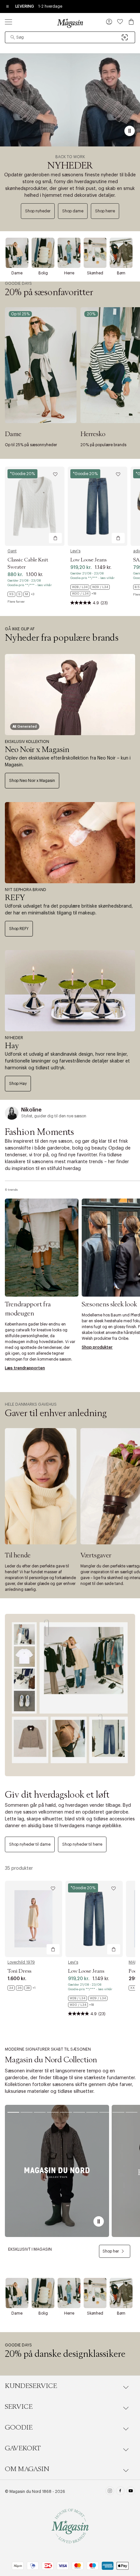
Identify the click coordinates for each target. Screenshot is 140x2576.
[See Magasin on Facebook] (120, 2492)
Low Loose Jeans (88, 560)
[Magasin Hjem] (70, 23)
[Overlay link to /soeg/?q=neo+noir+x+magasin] (70, 695)
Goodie (19, 2428)
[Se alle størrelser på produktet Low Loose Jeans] (98, 590)
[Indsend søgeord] (13, 37)
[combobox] (70, 37)
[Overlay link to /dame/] (17, 253)
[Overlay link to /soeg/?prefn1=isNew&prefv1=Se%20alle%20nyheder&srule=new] (70, 100)
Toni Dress (19, 1971)
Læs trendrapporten (25, 1368)
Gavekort (23, 2448)
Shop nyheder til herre (82, 1844)
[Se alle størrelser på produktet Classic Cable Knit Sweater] (21, 594)
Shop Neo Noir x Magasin (32, 781)
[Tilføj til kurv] (55, 538)
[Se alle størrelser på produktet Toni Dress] (21, 1988)
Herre (69, 273)
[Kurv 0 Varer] (131, 22)
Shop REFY (19, 929)
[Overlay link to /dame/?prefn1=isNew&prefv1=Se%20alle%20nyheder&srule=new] (70, 1695)
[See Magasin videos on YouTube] (131, 2492)
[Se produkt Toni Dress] (34, 1919)
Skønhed (95, 273)
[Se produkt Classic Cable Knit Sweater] (35, 506)
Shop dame (73, 211)
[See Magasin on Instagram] (110, 2492)
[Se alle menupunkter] (8, 22)
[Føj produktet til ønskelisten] (55, 474)
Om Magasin (27, 2469)
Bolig (43, 273)
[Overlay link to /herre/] (69, 253)
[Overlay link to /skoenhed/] (95, 253)
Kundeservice (31, 2386)
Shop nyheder (38, 211)
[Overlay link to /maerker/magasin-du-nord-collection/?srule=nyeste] (57, 2171)
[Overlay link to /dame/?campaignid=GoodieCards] (41, 365)
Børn (121, 273)
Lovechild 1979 (21, 1962)
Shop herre (105, 211)
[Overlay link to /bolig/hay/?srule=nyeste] (70, 991)
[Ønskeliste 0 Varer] (120, 22)
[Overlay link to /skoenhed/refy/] (70, 843)
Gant (12, 551)
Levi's (75, 551)
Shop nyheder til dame (30, 1844)
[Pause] (130, 131)
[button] (109, 22)
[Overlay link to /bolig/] (43, 253)
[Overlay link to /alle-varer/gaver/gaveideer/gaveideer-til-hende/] (41, 1486)
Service (19, 2407)
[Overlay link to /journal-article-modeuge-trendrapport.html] (42, 1247)
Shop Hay (18, 1084)
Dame (17, 273)
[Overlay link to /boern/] (121, 253)
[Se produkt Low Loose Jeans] (98, 506)
